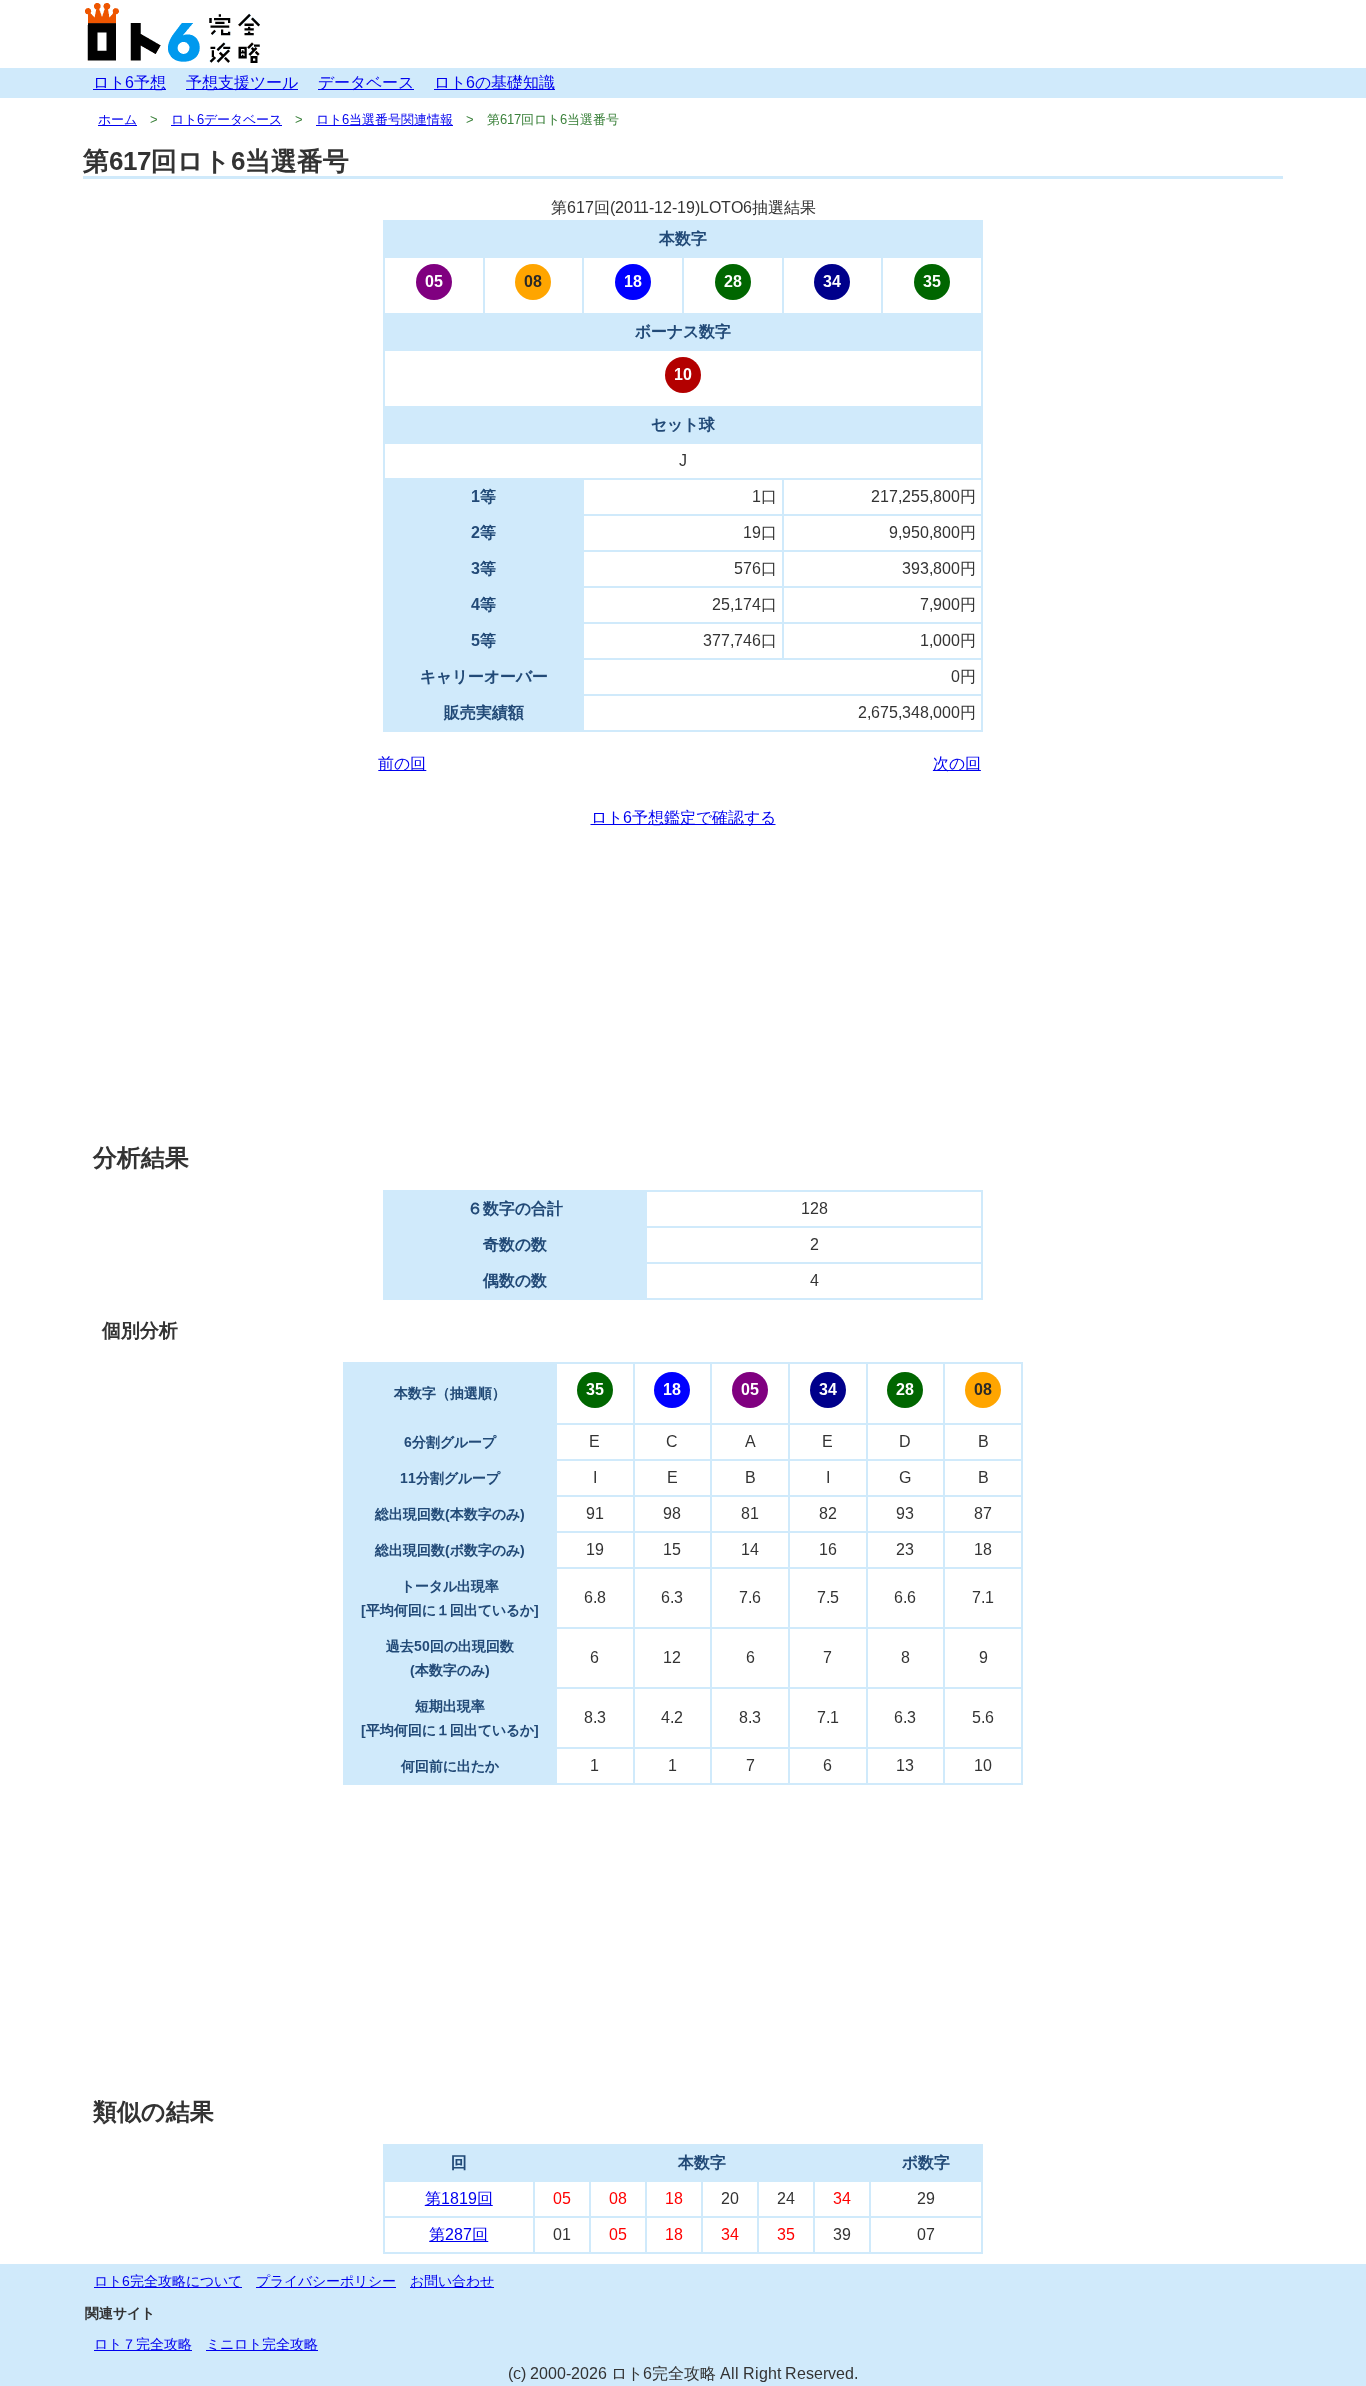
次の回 (957, 763)
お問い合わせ (452, 2281)
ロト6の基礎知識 (494, 82)
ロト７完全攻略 (143, 2344)
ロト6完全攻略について (168, 2281)
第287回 (458, 2234)
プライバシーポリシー (326, 2281)
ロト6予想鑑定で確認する (683, 817)
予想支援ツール (242, 82)
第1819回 (459, 2198)
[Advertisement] (683, 986)
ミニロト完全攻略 (262, 2344)
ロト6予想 (129, 82)
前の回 (402, 763)
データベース (366, 82)
